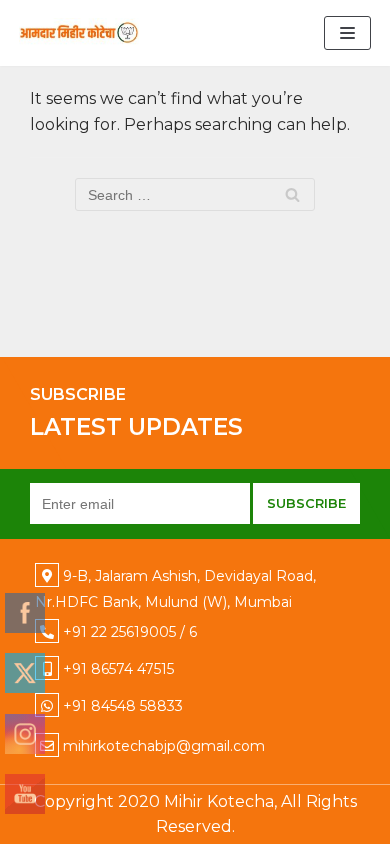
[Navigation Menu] (347, 33)
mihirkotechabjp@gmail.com (164, 746)
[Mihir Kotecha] (79, 33)
